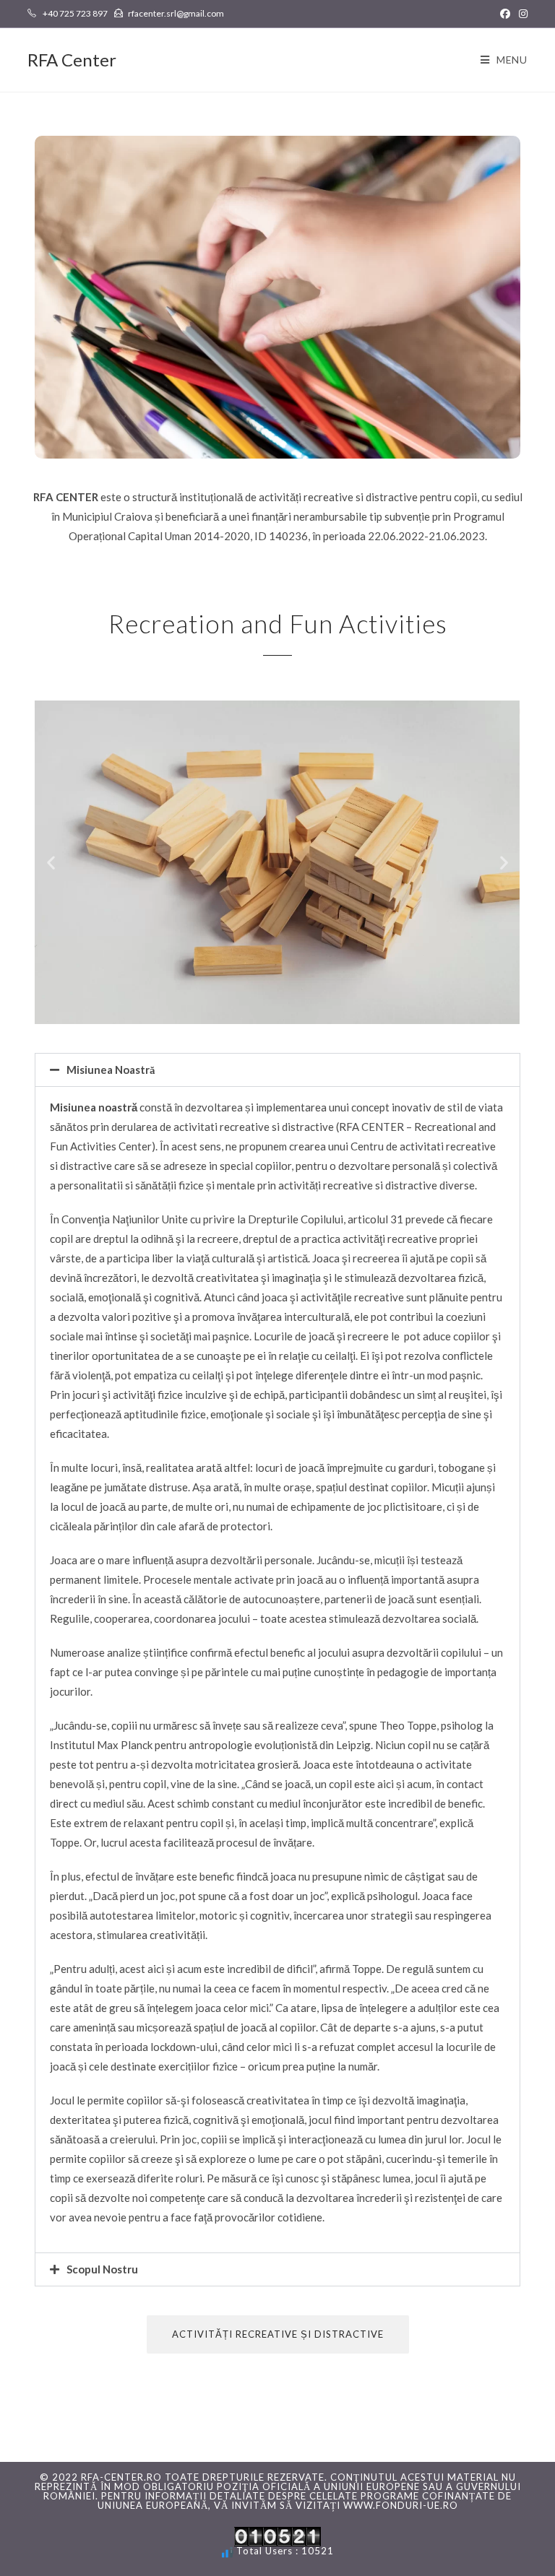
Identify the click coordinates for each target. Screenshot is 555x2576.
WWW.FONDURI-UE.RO (401, 2505)
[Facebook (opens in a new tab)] (505, 14)
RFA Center (72, 60)
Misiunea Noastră (111, 1070)
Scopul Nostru (102, 2269)
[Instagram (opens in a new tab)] (521, 14)
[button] (51, 863)
